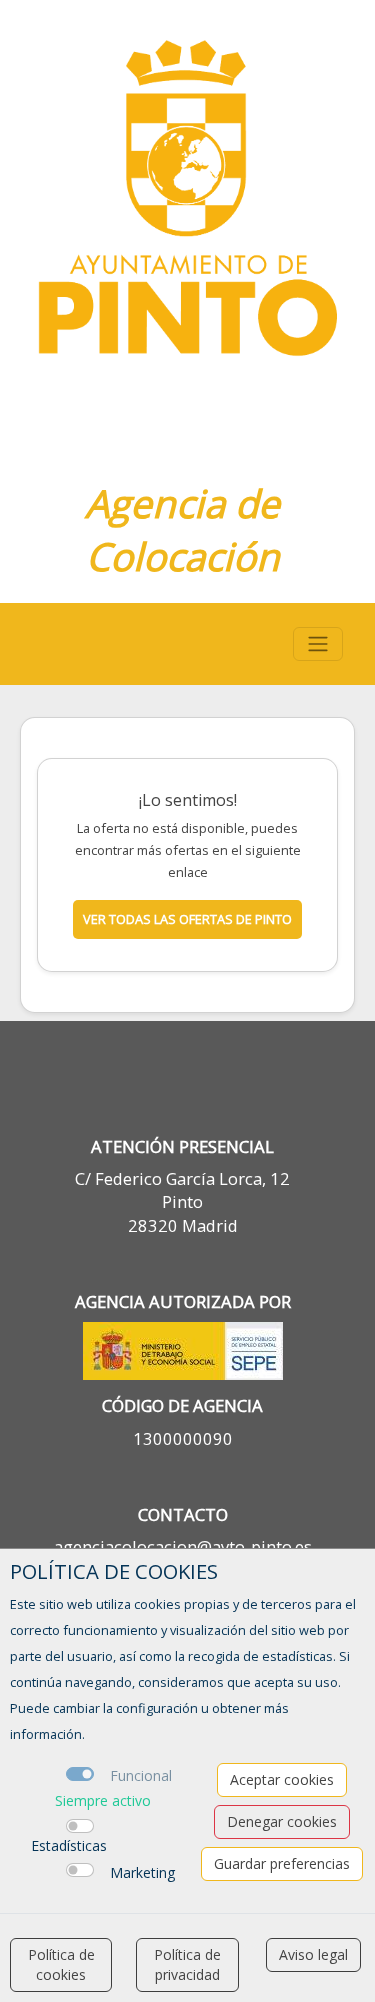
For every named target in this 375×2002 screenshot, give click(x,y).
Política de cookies (61, 1964)
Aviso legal (313, 1954)
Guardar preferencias (282, 1863)
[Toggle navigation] (318, 644)
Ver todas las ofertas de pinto (187, 919)
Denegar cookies (282, 1821)
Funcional (141, 1775)
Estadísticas (69, 1845)
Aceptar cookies (282, 1779)
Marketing (142, 1872)
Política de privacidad (187, 1964)
